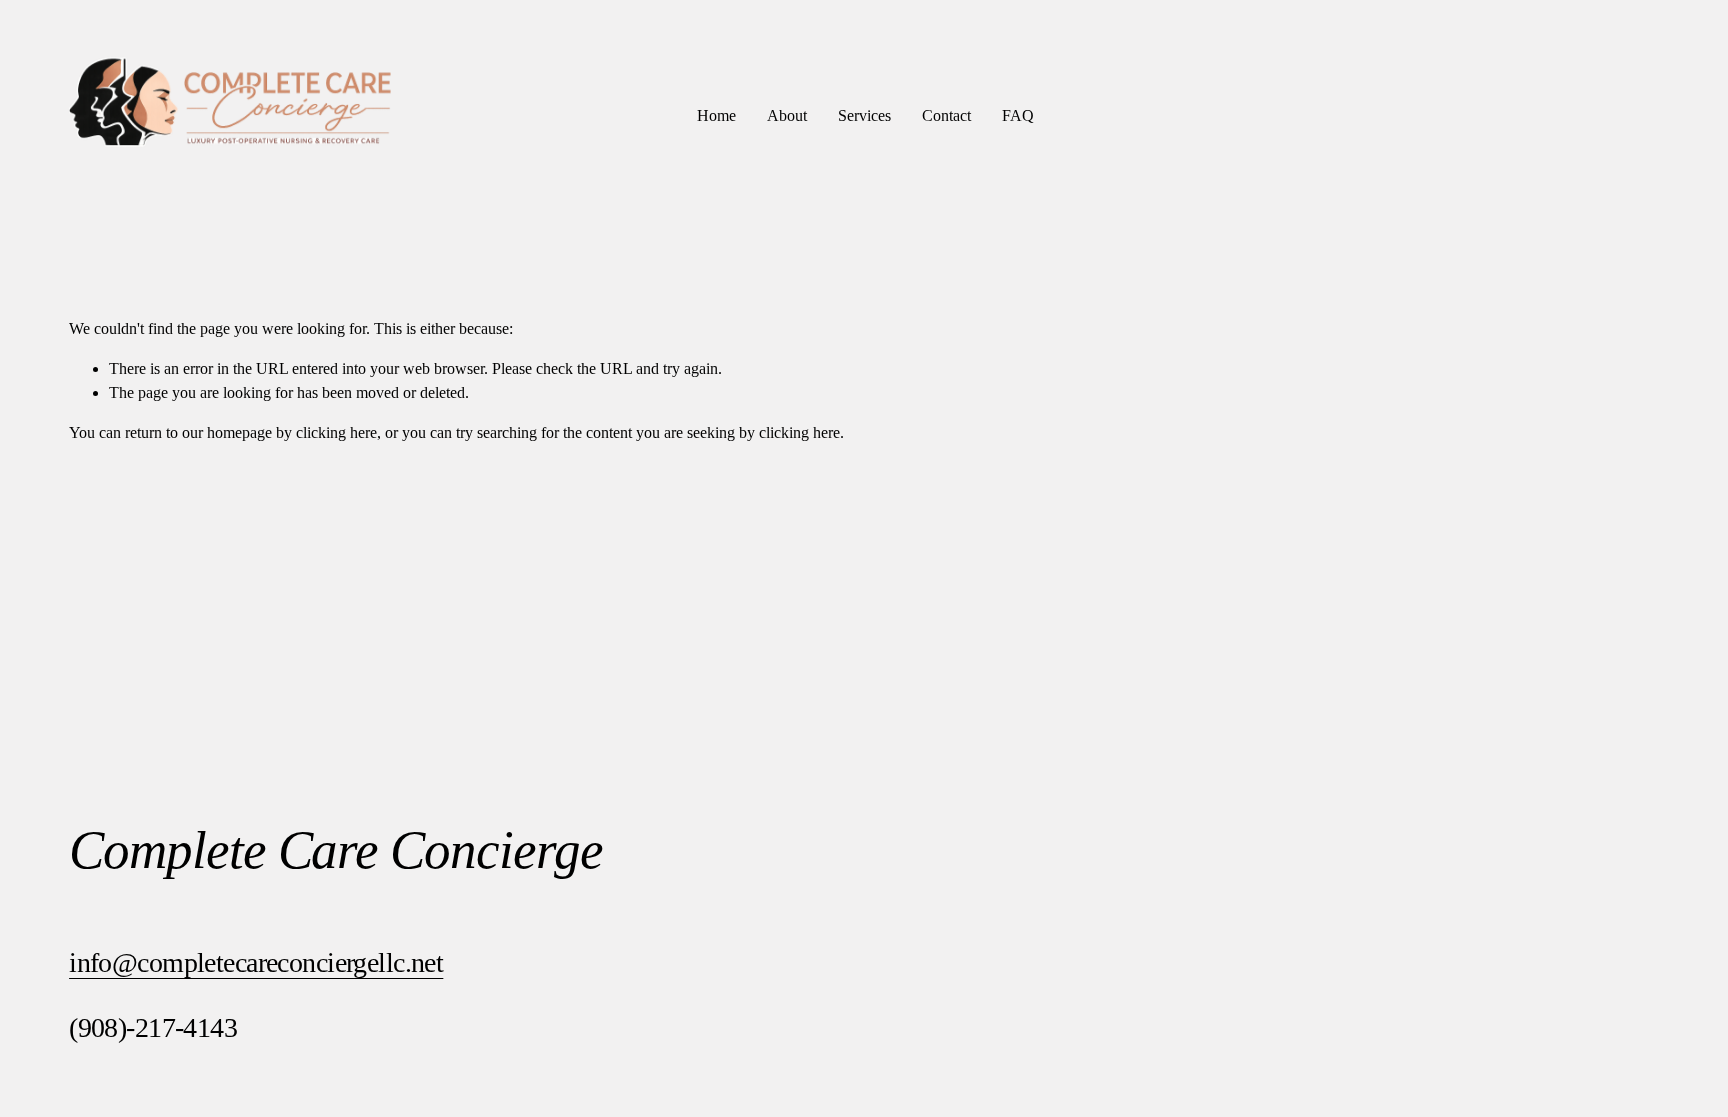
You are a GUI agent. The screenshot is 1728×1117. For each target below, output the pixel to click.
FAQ (1018, 115)
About (787, 115)
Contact (946, 115)
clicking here (336, 432)
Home (716, 115)
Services (864, 115)
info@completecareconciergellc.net (256, 962)
